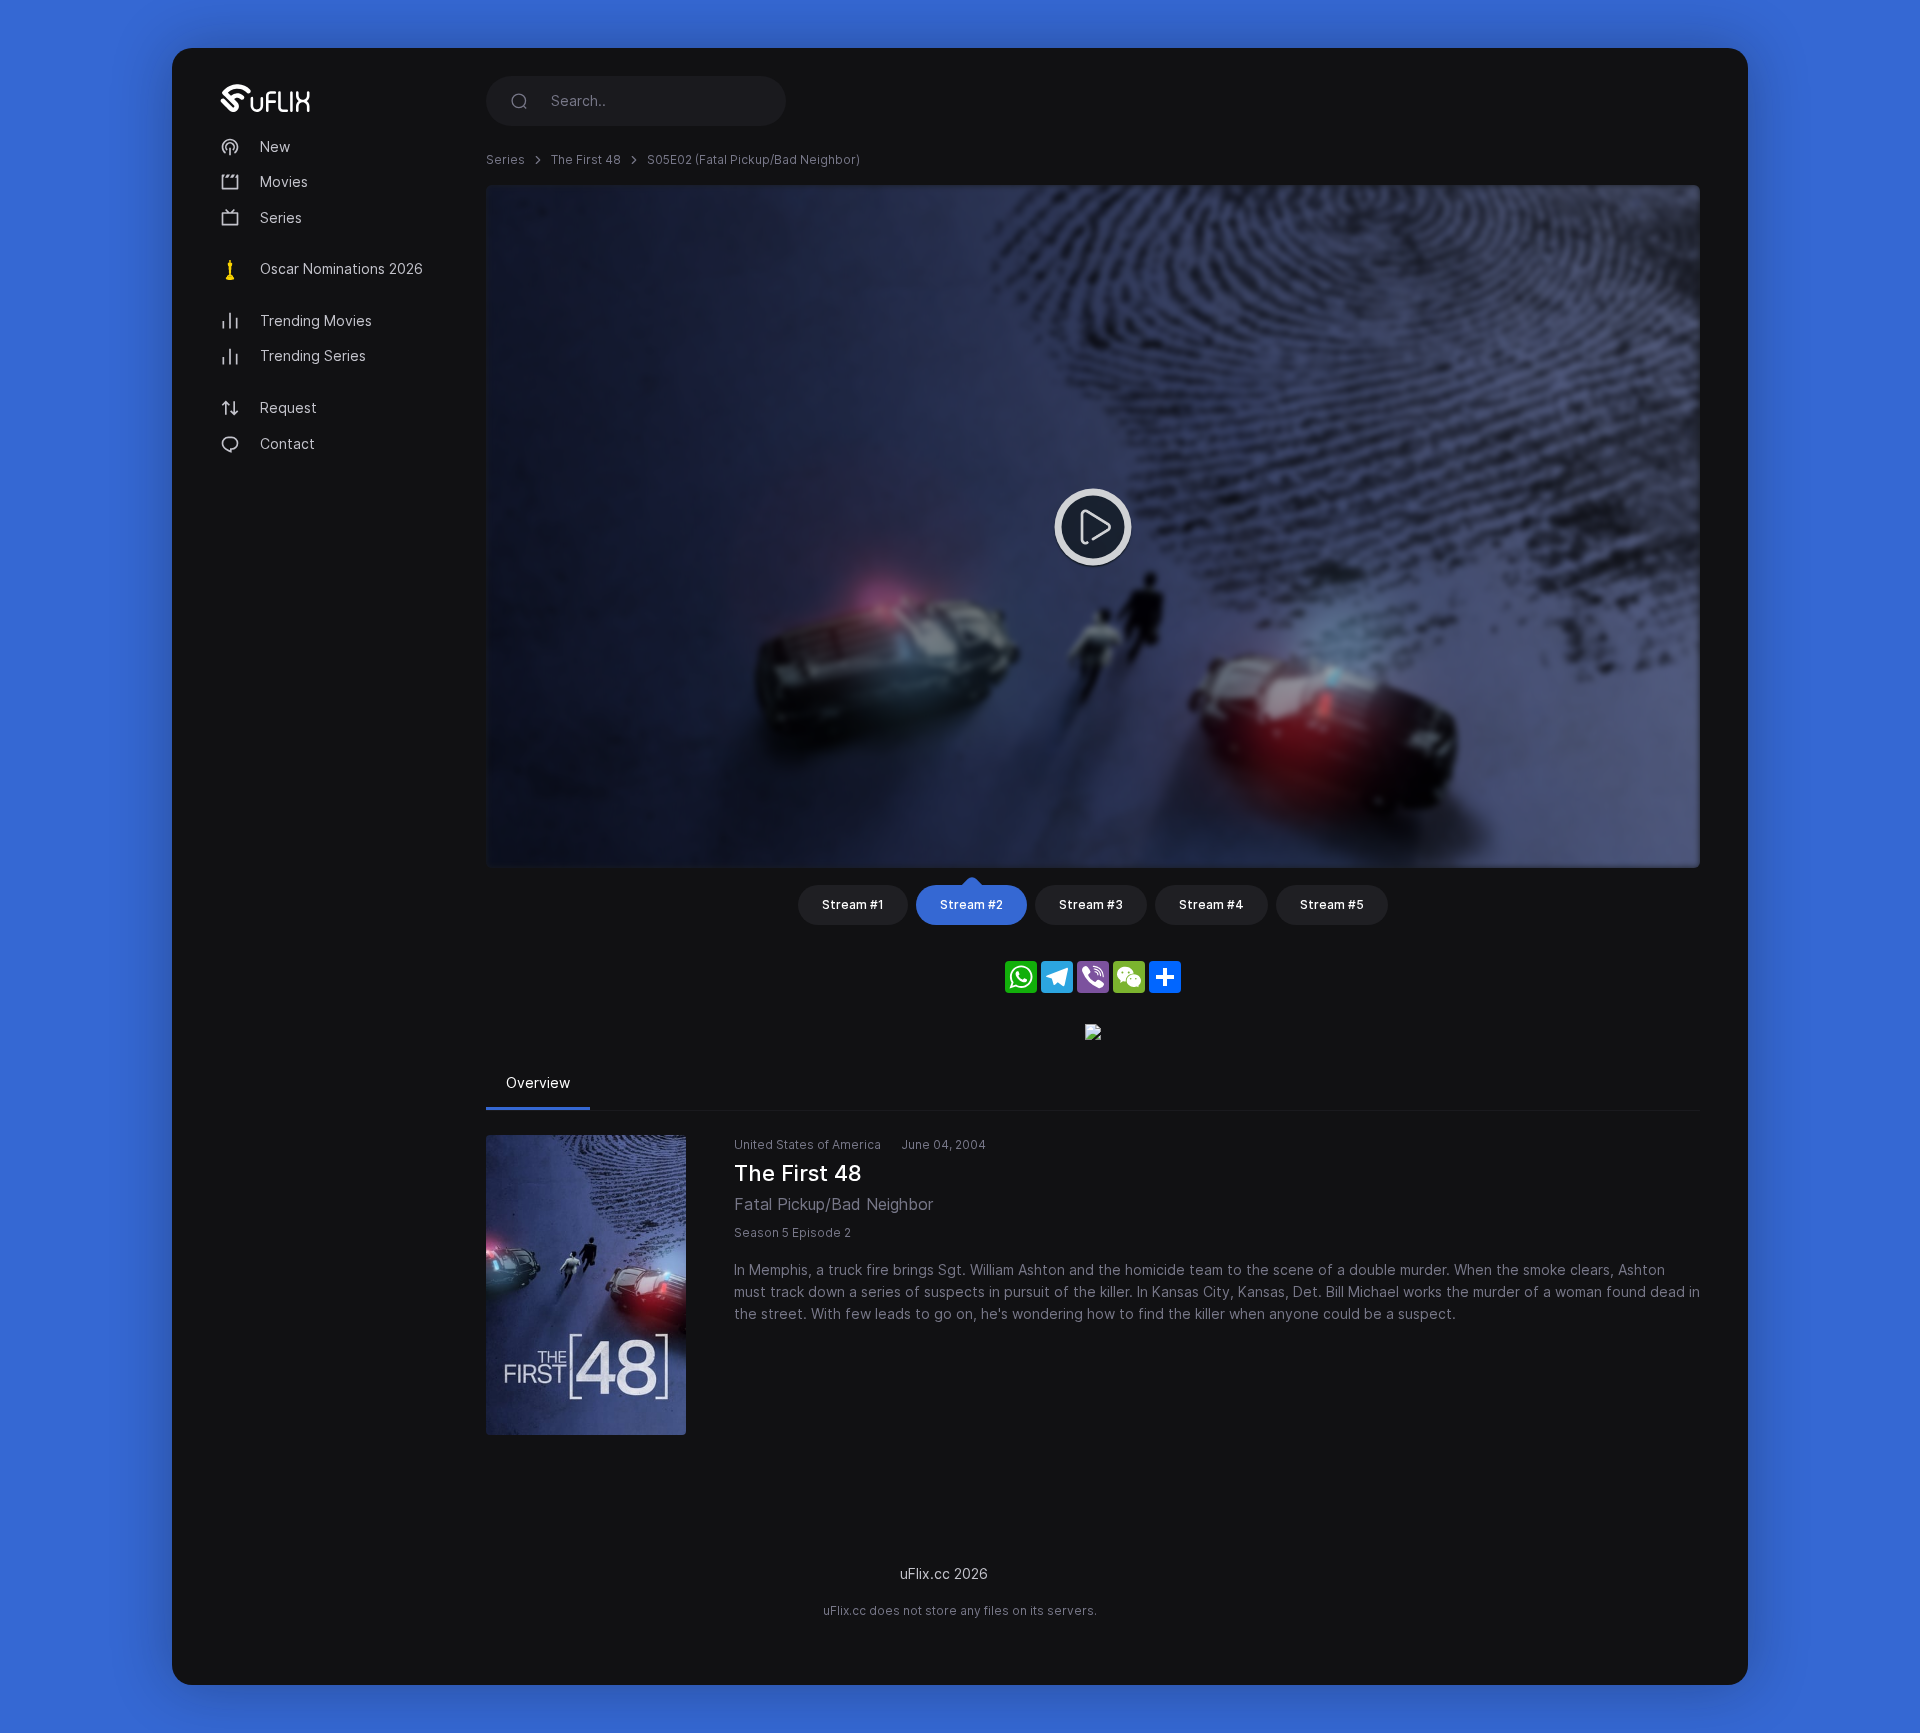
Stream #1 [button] (853, 904)
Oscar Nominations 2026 (341, 268)
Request (288, 407)
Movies (284, 181)
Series (281, 217)
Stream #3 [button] (1091, 904)
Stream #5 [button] (1332, 904)
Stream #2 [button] (971, 904)
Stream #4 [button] (1211, 904)
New (275, 146)
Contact (287, 443)
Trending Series (313, 355)
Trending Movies (316, 320)
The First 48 (586, 159)
